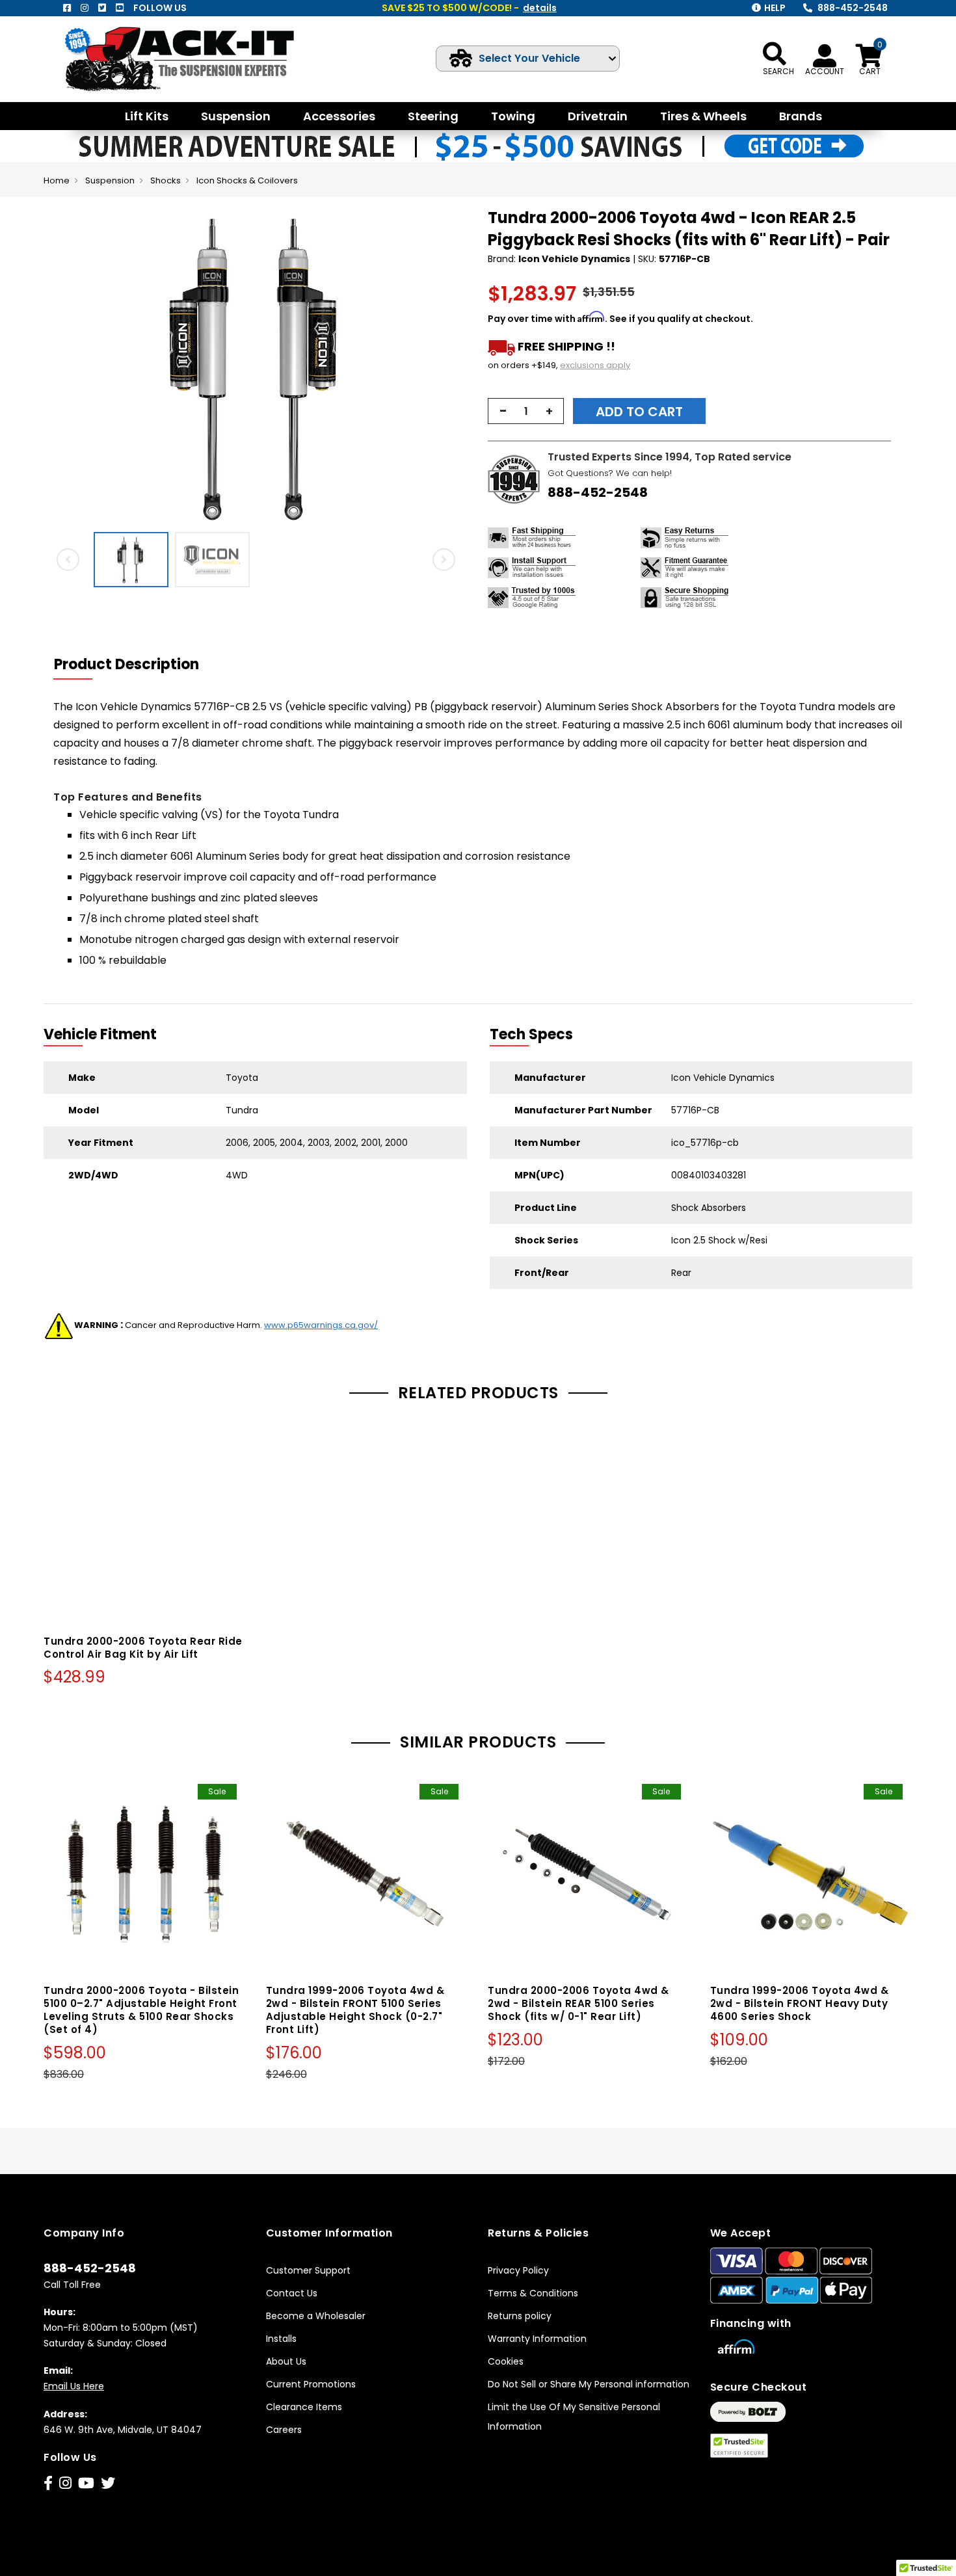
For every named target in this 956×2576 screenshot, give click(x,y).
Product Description (126, 664)
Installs (281, 2339)
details (540, 8)
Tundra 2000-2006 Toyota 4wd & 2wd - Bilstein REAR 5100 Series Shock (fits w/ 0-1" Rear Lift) (578, 2003)
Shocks (166, 180)
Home (57, 180)
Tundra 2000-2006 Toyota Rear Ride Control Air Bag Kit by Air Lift (143, 1648)
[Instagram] (85, 8)
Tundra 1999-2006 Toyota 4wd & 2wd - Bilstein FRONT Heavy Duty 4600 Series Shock (800, 2003)
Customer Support (308, 2270)
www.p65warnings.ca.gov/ (321, 1325)
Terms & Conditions (533, 2293)
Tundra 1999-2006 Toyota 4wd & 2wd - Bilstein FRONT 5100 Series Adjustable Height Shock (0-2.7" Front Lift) (355, 2010)
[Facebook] (67, 8)
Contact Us (292, 2293)
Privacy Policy (518, 2270)
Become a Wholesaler (316, 2316)
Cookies (506, 2361)
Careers (284, 2430)
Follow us (160, 8)
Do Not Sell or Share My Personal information (589, 2384)
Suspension (110, 180)
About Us (286, 2361)
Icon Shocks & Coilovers (247, 180)
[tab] (135, 665)
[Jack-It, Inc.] (195, 59)
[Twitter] (102, 8)
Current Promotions (311, 2384)
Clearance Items (304, 2407)
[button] (456, 366)
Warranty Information (537, 2339)
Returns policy (520, 2316)
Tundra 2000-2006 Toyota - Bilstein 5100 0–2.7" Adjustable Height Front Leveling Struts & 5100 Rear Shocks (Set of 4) (141, 2010)
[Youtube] (120, 8)
